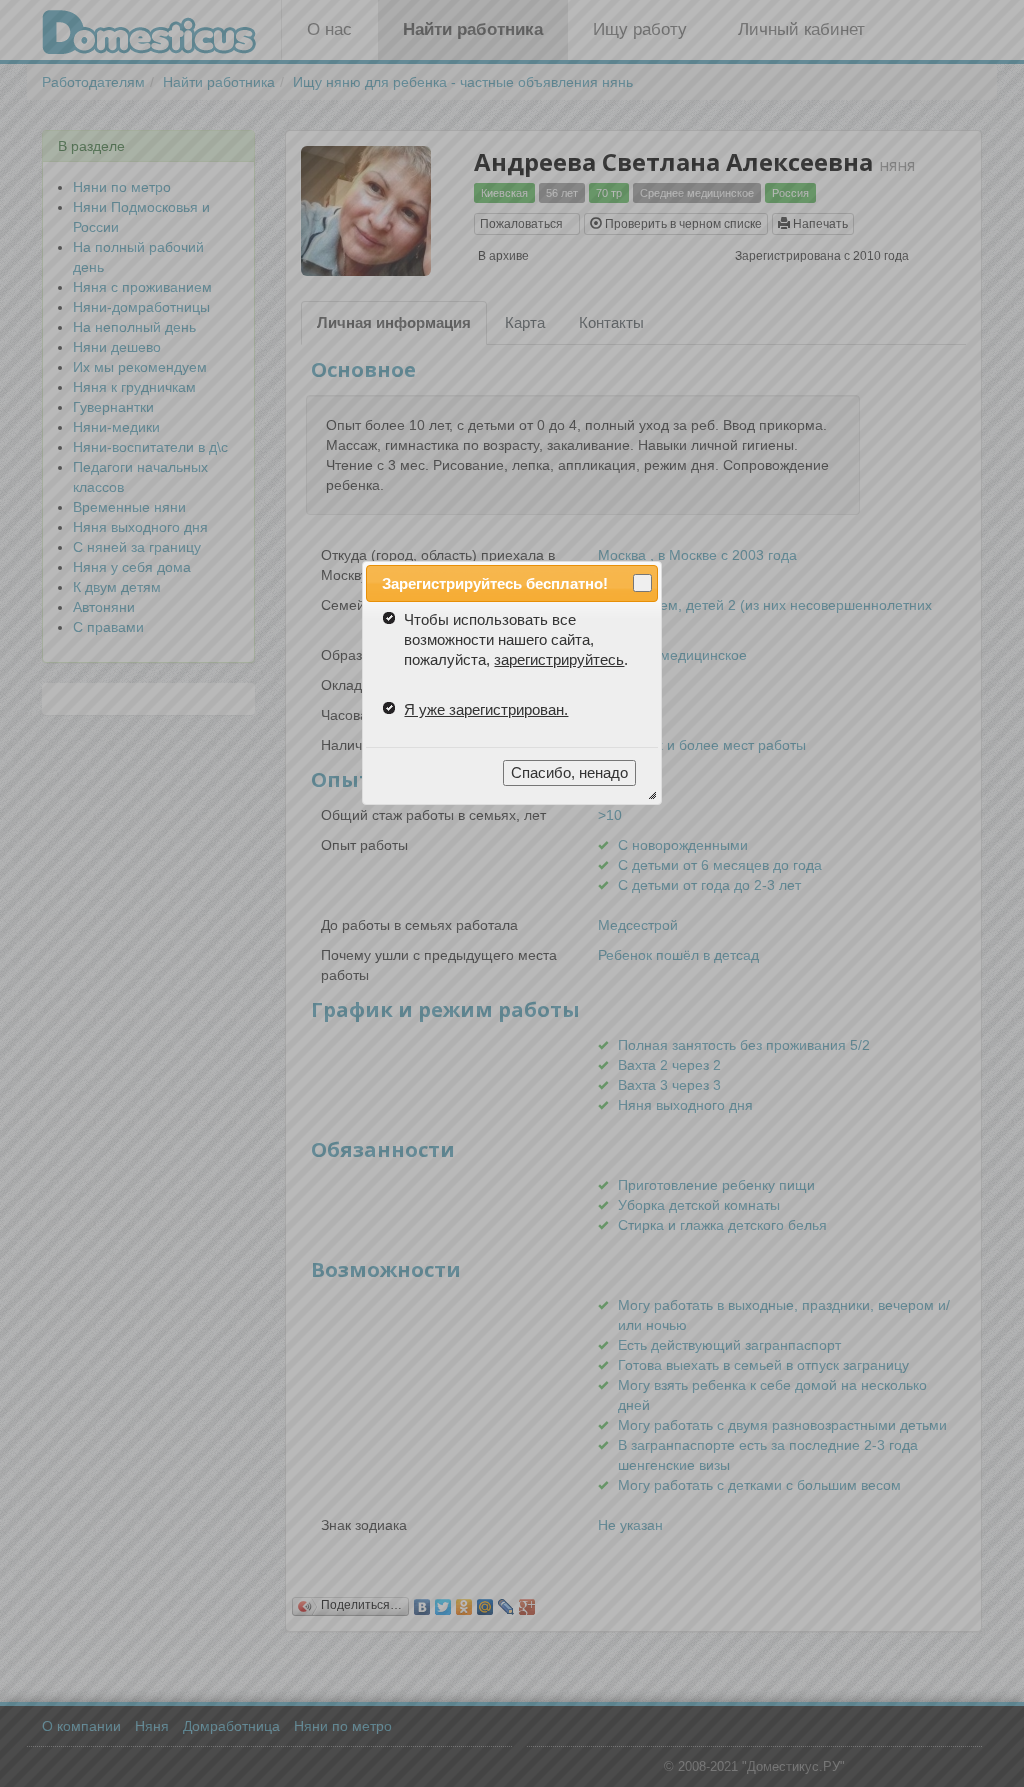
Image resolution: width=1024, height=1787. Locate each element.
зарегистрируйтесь (559, 659)
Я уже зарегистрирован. (486, 709)
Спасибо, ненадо (569, 772)
